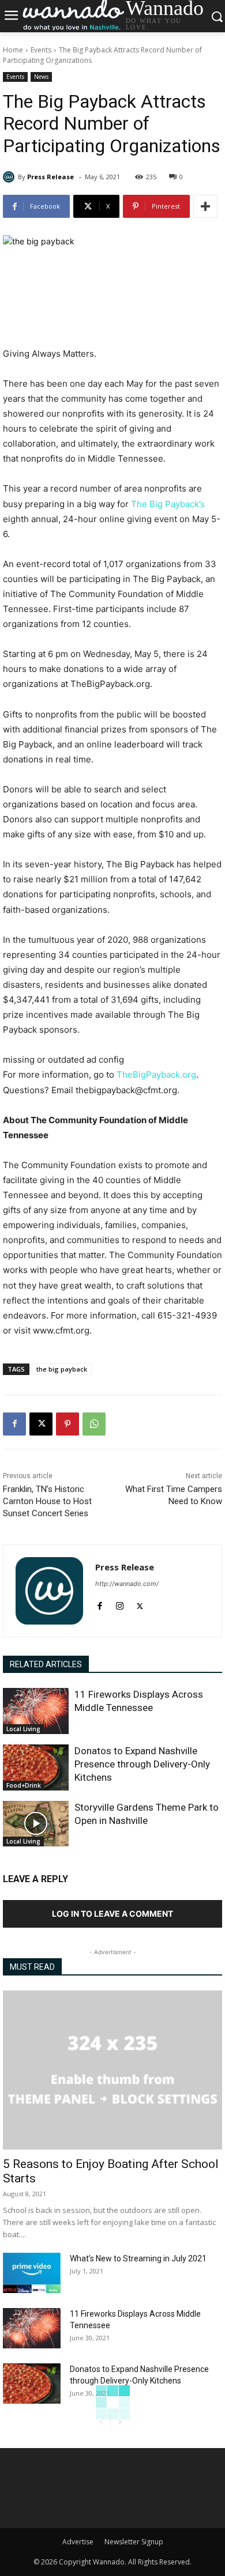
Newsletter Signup (134, 2542)
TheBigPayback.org (156, 1074)
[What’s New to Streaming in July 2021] (32, 2273)
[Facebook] (14, 1424)
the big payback (62, 1369)
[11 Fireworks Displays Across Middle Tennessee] (36, 1711)
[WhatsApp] (94, 1424)
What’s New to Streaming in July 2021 (138, 2258)
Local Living (23, 1729)
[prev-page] (101, 2422)
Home (13, 50)
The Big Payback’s (168, 504)
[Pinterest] (67, 1424)
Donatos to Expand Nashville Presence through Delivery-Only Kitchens (142, 1764)
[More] (205, 206)
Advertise (78, 2542)
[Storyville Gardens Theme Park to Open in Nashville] (36, 1824)
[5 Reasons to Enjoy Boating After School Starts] (112, 2070)
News (41, 77)
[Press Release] (10, 177)
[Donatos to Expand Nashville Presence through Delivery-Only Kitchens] (36, 1767)
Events (41, 50)
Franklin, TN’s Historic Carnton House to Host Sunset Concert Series (47, 1501)
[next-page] (120, 2422)
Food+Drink (24, 1785)
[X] (41, 1424)
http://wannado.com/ (127, 1584)
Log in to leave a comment (112, 1914)
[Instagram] (120, 1604)
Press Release (50, 177)
